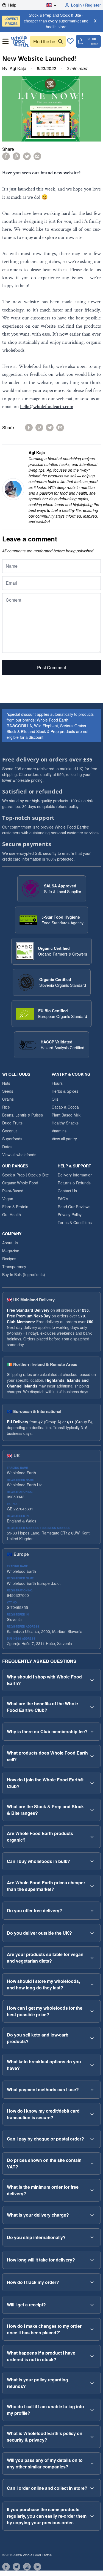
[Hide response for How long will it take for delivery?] (92, 2260)
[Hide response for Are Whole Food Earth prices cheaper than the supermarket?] (92, 1886)
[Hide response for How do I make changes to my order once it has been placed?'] (92, 2329)
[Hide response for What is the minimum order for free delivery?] (92, 2190)
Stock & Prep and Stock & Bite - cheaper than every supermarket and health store (46, 21)
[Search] (60, 41)
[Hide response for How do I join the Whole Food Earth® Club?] (92, 1783)
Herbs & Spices (65, 1091)
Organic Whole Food (20, 1183)
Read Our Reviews (74, 1207)
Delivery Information (75, 1175)
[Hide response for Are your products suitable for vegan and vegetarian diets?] (92, 1958)
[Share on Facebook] (6, 156)
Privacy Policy (70, 1215)
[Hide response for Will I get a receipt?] (92, 2305)
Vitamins (59, 1131)
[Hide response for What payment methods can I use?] (92, 2090)
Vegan (8, 1199)
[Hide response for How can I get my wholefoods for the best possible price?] (92, 2011)
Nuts (6, 1083)
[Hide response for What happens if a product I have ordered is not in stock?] (92, 2356)
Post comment (51, 667)
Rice (6, 1107)
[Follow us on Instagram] (27, 2567)
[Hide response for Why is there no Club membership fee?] (92, 1732)
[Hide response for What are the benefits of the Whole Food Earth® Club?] (92, 1707)
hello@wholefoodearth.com (47, 407)
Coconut (9, 1131)
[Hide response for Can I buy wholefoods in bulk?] (92, 1861)
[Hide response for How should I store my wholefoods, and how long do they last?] (92, 1984)
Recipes (9, 1259)
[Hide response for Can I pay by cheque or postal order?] (92, 2139)
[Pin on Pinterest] (16, 156)
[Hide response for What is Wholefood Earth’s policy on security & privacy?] (92, 2437)
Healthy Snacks (65, 1123)
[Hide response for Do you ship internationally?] (92, 2237)
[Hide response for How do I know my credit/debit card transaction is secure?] (92, 2114)
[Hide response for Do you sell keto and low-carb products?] (92, 2038)
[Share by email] (37, 156)
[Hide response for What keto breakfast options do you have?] (92, 2065)
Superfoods (12, 1139)
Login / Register (86, 5)
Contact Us (67, 1191)
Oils (55, 1099)
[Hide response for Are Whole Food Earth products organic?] (92, 1837)
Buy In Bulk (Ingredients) (24, 1274)
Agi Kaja (18, 68)
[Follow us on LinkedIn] (37, 2567)
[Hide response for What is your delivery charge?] (92, 2215)
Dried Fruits (12, 1123)
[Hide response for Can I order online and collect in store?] (92, 2488)
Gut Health (12, 1215)
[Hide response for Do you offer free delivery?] (92, 1911)
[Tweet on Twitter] (27, 156)
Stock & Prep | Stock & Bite (26, 1175)
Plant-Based (13, 1191)
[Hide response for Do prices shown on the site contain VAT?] (92, 2164)
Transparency (14, 1267)
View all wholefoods (19, 1155)
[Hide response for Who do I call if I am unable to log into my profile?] (92, 2410)
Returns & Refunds (74, 1183)
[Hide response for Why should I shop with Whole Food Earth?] (92, 1680)
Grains (8, 1099)
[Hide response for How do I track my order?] (92, 2282)
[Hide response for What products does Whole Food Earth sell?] (92, 1756)
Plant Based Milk (66, 1115)
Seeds (8, 1091)
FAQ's (63, 1199)
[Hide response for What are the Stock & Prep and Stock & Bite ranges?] (92, 1810)
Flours (57, 1083)
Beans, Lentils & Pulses (23, 1115)
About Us (10, 1243)
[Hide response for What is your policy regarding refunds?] (92, 2383)
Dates (7, 1147)
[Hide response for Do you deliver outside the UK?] (92, 1933)
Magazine (11, 1251)
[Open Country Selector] (53, 5)
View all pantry (64, 1139)
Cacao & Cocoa (65, 1107)
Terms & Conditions (75, 1222)
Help (12, 5)
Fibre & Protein (15, 1207)
